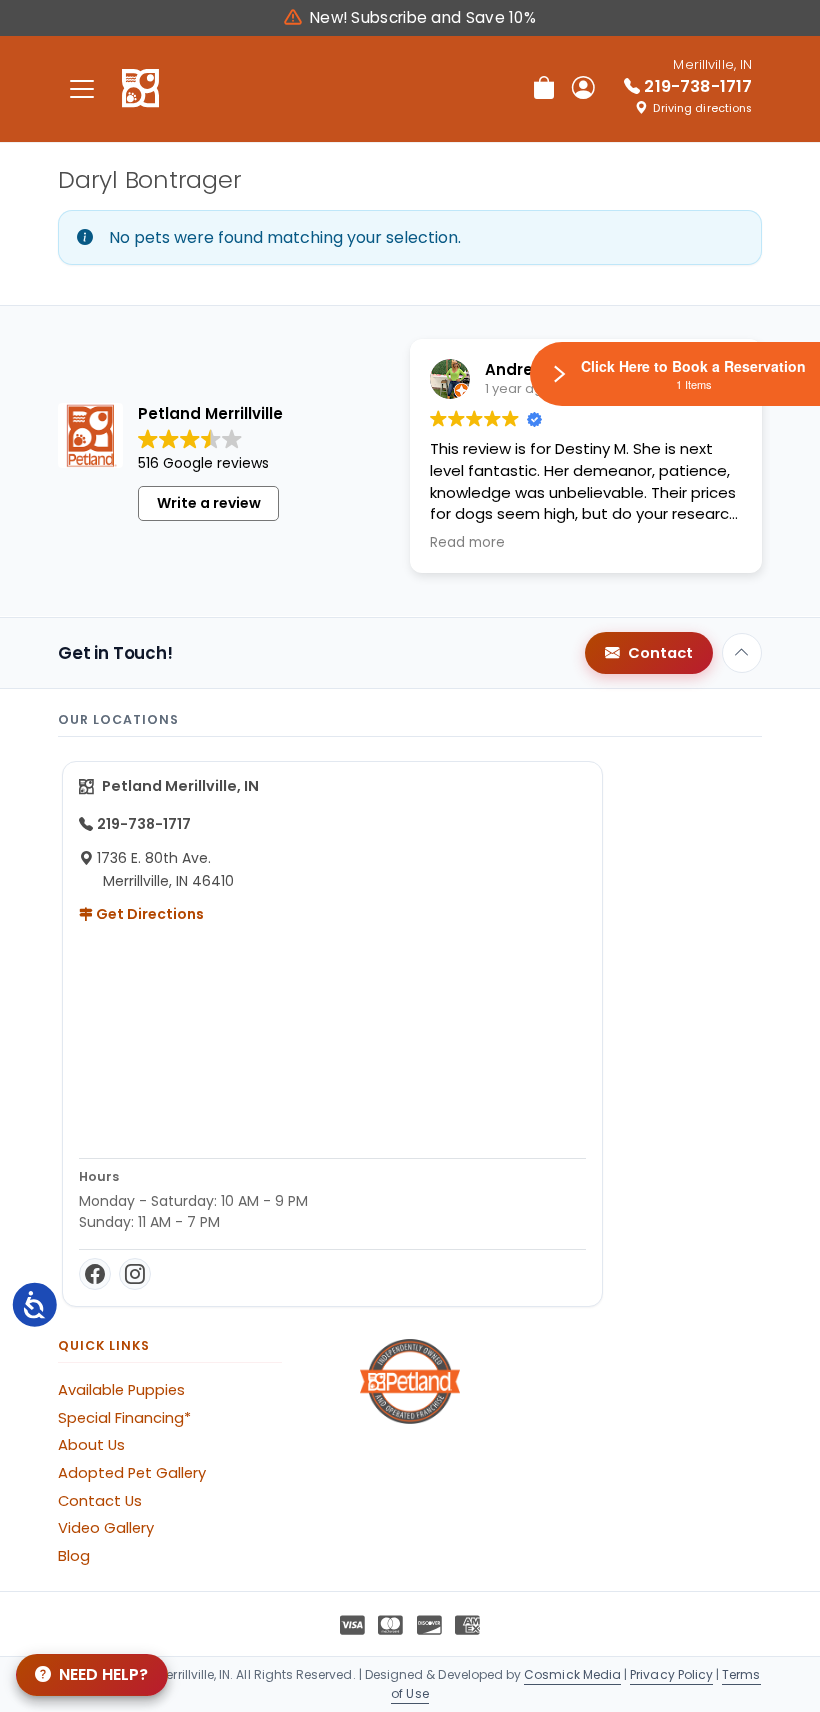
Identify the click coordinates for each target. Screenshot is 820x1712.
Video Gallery (106, 1528)
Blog (74, 1556)
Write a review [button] (209, 503)
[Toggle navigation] (82, 88)
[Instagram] (135, 1274)
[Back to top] (742, 653)
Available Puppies (121, 1390)
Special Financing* (124, 1418)
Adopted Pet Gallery (132, 1473)
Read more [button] (467, 543)
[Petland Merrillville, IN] (140, 89)
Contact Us (100, 1501)
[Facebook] (95, 1274)
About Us (91, 1445)
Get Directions (148, 914)
